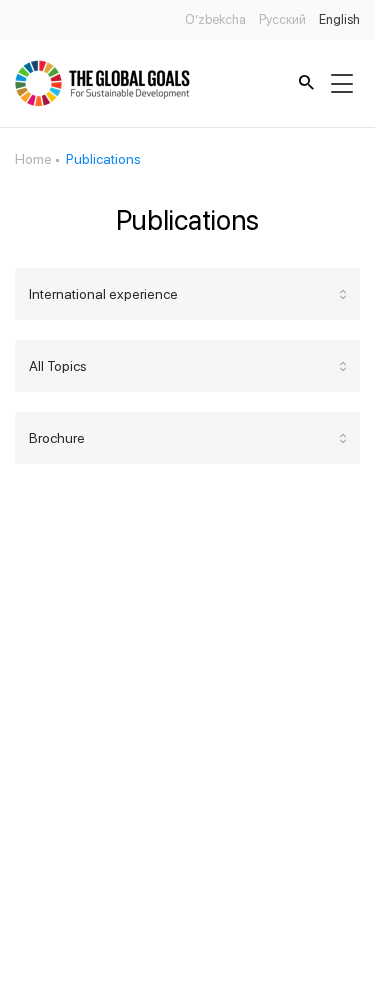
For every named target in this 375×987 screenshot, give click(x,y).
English (339, 19)
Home (33, 159)
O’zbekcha (215, 19)
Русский (282, 19)
